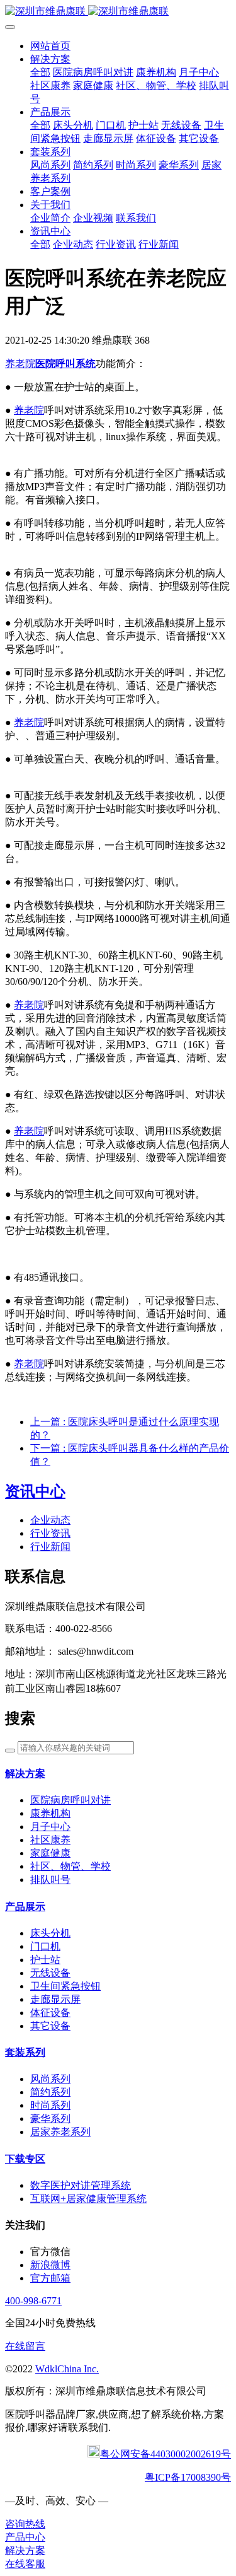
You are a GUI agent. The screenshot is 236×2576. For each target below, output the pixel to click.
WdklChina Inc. (67, 2369)
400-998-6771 (33, 2301)
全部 (40, 72)
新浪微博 (50, 2265)
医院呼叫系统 (65, 364)
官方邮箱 (50, 2278)
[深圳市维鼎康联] (118, 12)
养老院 (20, 364)
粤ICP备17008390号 (188, 2477)
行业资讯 (50, 1533)
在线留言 (25, 2346)
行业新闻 (50, 1547)
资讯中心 (35, 1491)
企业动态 (50, 1520)
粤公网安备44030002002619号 (166, 2454)
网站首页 (50, 46)
